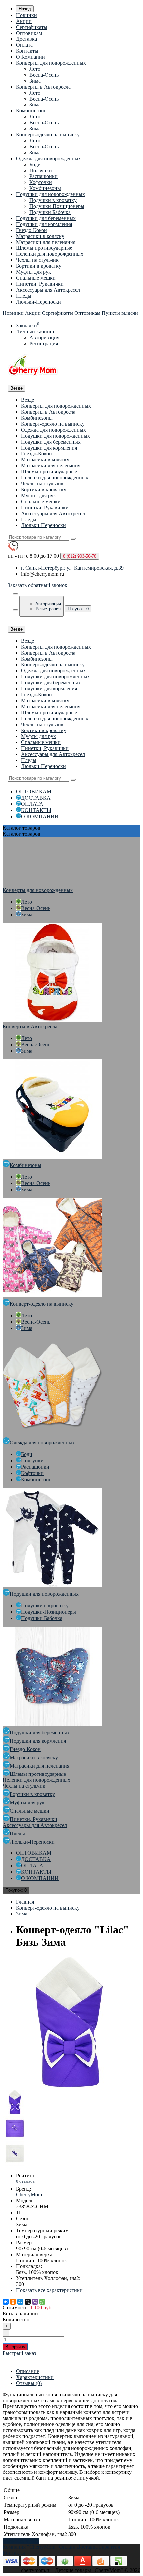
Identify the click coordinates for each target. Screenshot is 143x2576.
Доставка (26, 39)
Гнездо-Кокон (31, 230)
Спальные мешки (36, 278)
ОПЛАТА (32, 804)
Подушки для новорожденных (51, 194)
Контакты (27, 51)
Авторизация (44, 338)
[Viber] (35, 2302)
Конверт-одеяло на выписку (48, 135)
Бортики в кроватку (39, 266)
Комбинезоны (32, 111)
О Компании (30, 57)
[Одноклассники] (13, 2302)
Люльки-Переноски (38, 302)
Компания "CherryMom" (30, 2547)
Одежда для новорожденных (49, 158)
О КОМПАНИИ (40, 817)
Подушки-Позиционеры (57, 206)
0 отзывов (25, 2181)
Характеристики (35, 2377)
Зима (35, 81)
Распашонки (43, 176)
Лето (35, 69)
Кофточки (41, 182)
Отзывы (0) (29, 2383)
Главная (25, 1902)
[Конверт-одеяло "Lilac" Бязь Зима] (69, 2087)
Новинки (26, 15)
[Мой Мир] (20, 2302)
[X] (28, 2302)
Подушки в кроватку (53, 200)
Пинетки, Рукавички (40, 284)
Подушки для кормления (44, 224)
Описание (27, 2371)
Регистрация (44, 344)
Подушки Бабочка (50, 212)
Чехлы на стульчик (37, 260)
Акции (24, 21)
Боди (35, 164)
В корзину (15, 2347)
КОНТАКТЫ (36, 810)
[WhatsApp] (42, 2302)
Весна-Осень (44, 75)
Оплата (24, 45)
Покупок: (78, 609)
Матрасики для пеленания (46, 242)
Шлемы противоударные (44, 248)
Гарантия (110, 2547)
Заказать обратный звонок (37, 585)
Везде (27, 400)
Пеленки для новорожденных (50, 254)
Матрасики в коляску (40, 236)
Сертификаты (32, 27)
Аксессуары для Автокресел (48, 290)
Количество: (17, 2319)
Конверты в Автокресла (43, 87)
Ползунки (41, 170)
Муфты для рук (33, 272)
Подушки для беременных (46, 218)
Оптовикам (29, 33)
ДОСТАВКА (36, 798)
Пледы (24, 296)
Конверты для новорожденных (51, 63)
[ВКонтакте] (6, 2302)
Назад (25, 9)
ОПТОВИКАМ (34, 791)
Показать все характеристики (49, 2290)
